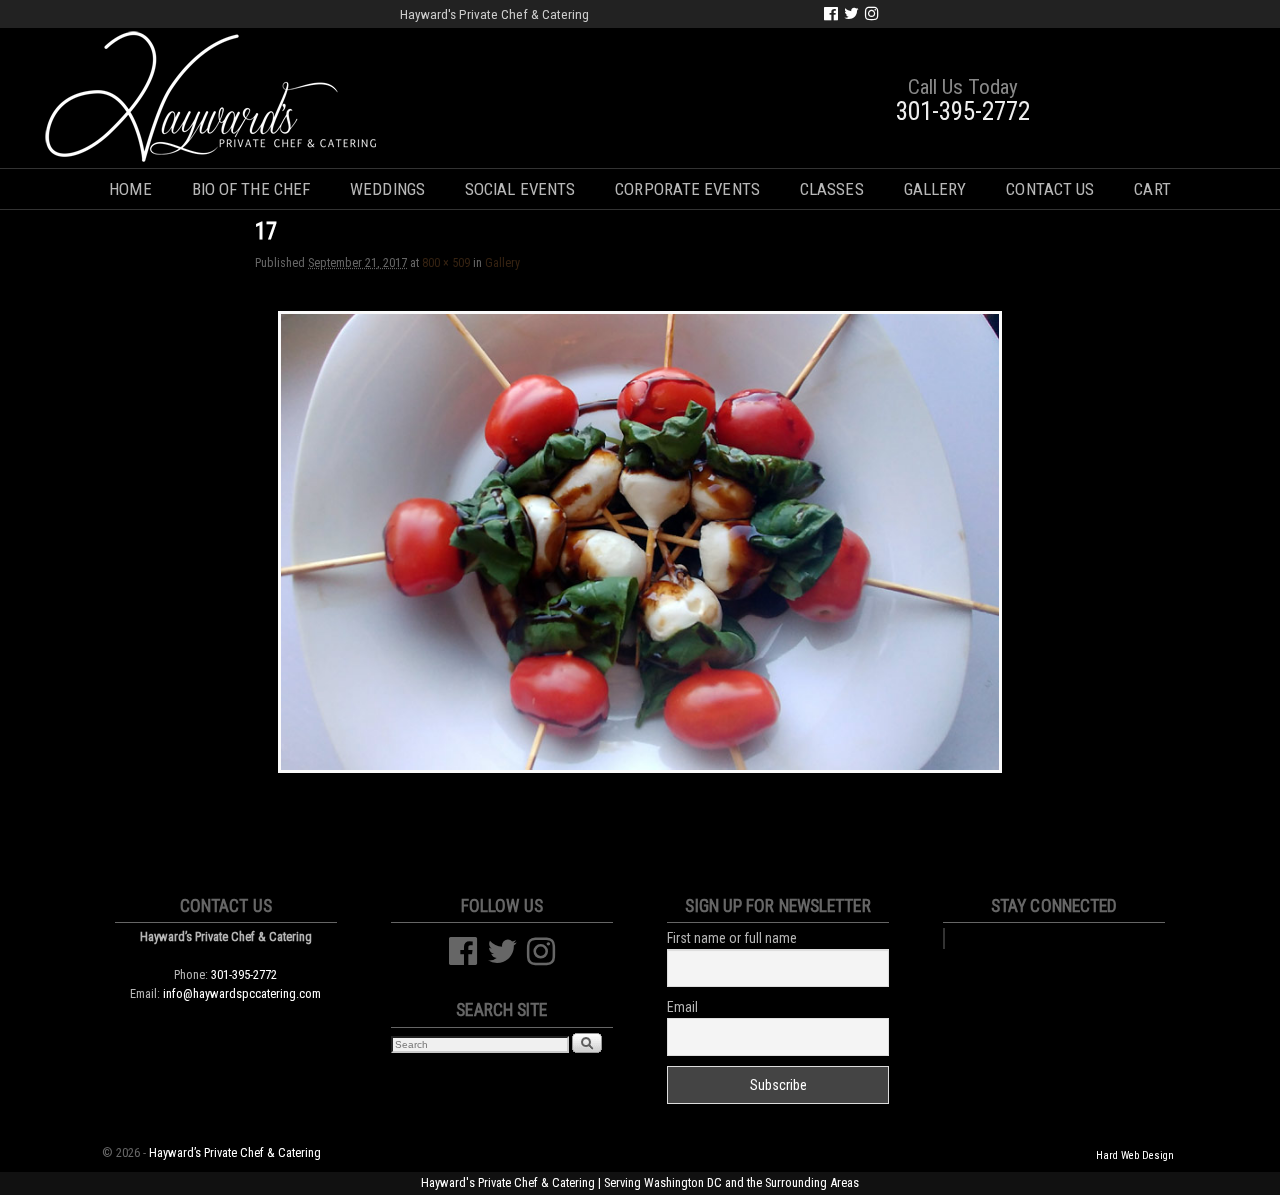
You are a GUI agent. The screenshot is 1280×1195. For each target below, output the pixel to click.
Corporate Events (687, 189)
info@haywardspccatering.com (242, 993)
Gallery (935, 189)
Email (682, 1007)
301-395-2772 (963, 111)
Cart (1152, 189)
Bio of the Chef (251, 189)
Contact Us (1050, 189)
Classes (832, 189)
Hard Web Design (1135, 1155)
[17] (639, 542)
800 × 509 (446, 263)
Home (130, 189)
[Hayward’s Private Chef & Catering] (640, 98)
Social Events (520, 189)
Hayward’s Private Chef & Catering (235, 1152)
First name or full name (732, 938)
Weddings (387, 189)
